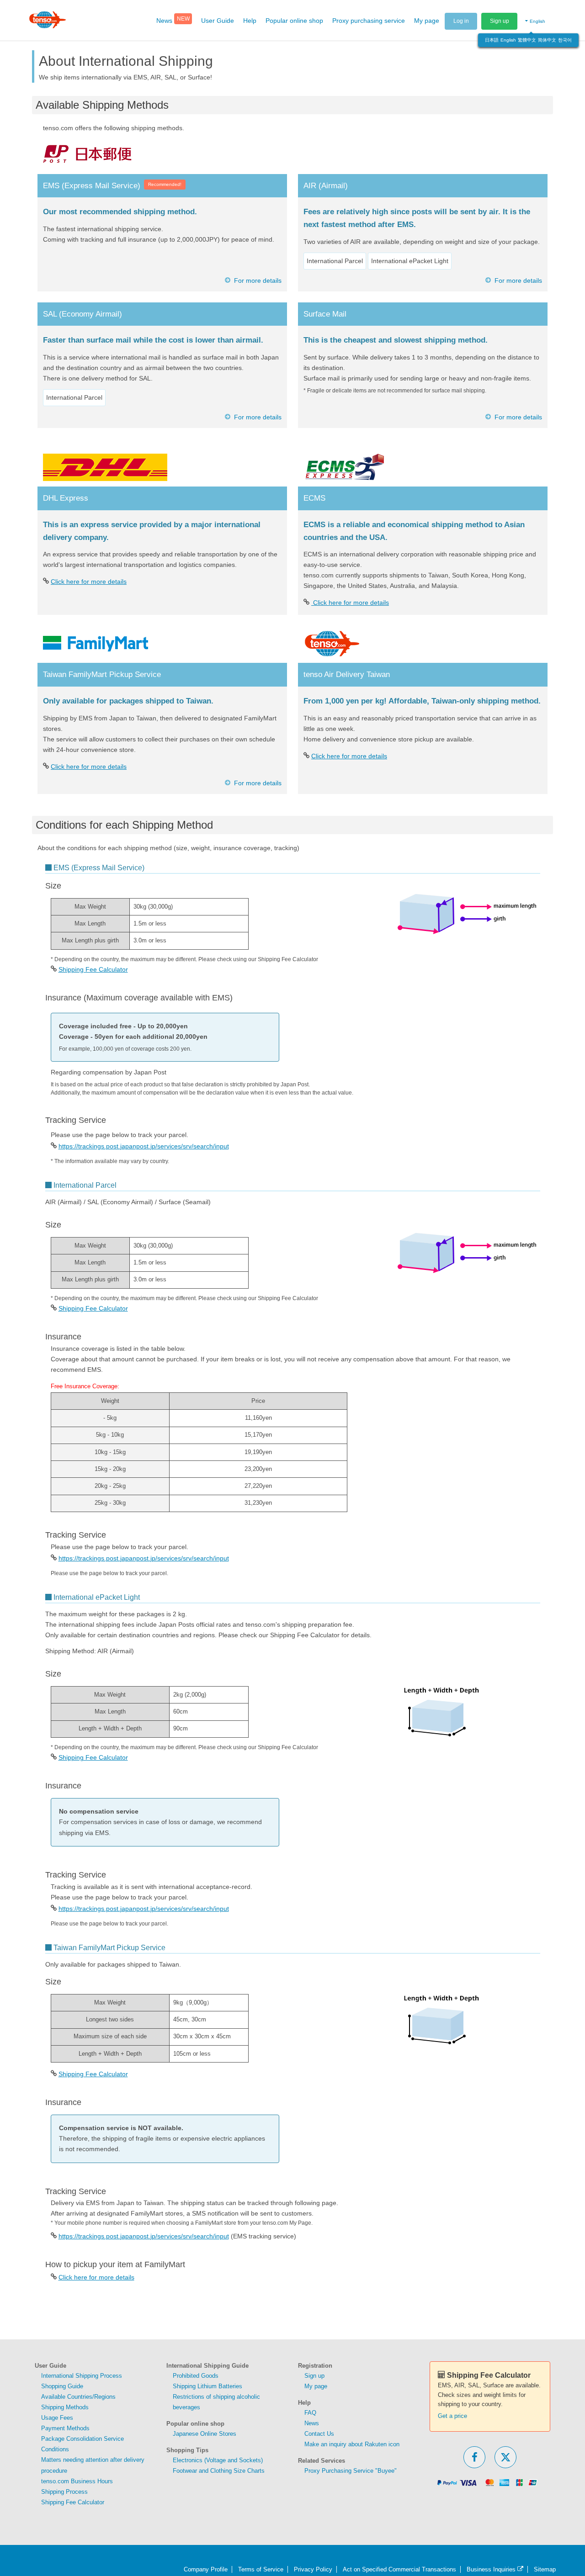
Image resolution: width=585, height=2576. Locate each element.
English (508, 40)
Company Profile (206, 2569)
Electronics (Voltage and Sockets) (218, 2460)
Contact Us (319, 2434)
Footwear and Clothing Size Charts (219, 2471)
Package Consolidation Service (82, 2439)
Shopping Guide (62, 2386)
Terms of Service (261, 2569)
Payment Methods (65, 2428)
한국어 (565, 40)
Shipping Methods (65, 2407)
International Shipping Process (82, 2376)
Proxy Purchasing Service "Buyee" (351, 2471)
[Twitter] (505, 2457)
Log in (461, 21)
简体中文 (547, 40)
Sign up (500, 21)
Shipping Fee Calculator (93, 969)
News (312, 2423)
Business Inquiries (492, 2569)
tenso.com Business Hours (77, 2481)
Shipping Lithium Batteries (207, 2386)
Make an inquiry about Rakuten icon (352, 2444)
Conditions (55, 2449)
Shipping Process (64, 2492)
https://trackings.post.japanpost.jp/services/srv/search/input (144, 1146)
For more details (258, 280)
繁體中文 (527, 40)
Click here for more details (89, 582)
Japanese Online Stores (205, 2434)
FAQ (310, 2413)
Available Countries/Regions (78, 2397)
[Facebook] (474, 2457)
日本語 (492, 40)
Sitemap (545, 2569)
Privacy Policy (313, 2569)
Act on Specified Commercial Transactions (399, 2569)
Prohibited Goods (196, 2376)
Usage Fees (57, 2418)
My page (316, 2386)
